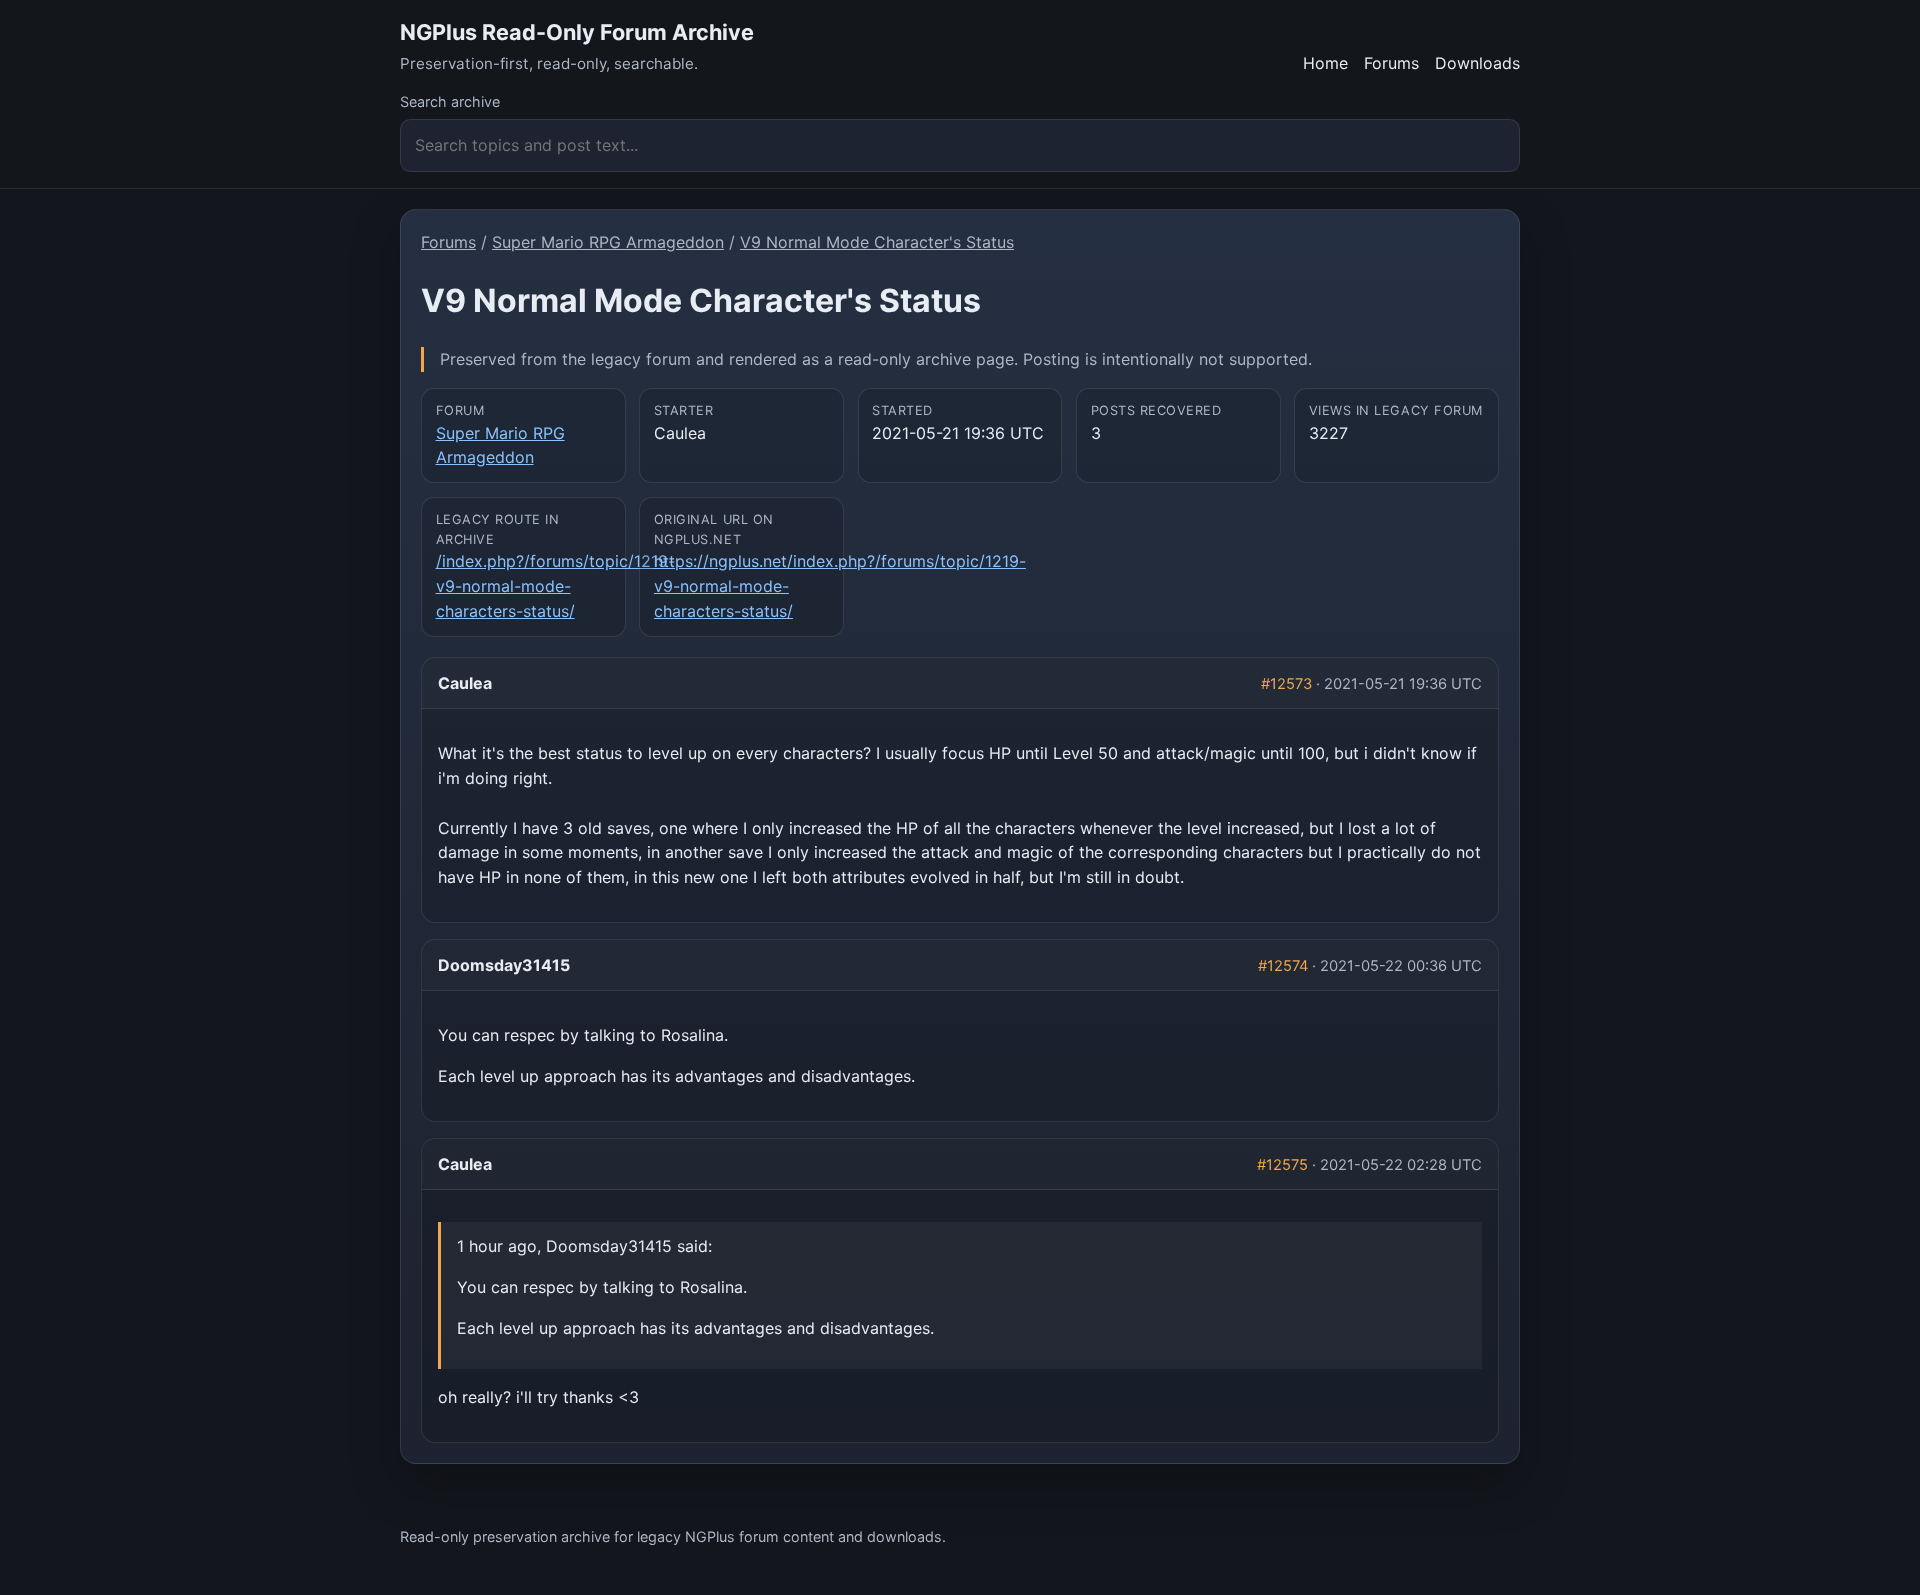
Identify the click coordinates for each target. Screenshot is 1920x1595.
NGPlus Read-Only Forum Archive (577, 32)
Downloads (1477, 63)
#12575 (1282, 1165)
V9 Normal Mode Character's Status (877, 242)
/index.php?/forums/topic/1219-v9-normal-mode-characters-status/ (555, 586)
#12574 (1283, 966)
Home (1325, 63)
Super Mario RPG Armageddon (608, 242)
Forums (1391, 63)
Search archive (450, 101)
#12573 (1286, 684)
